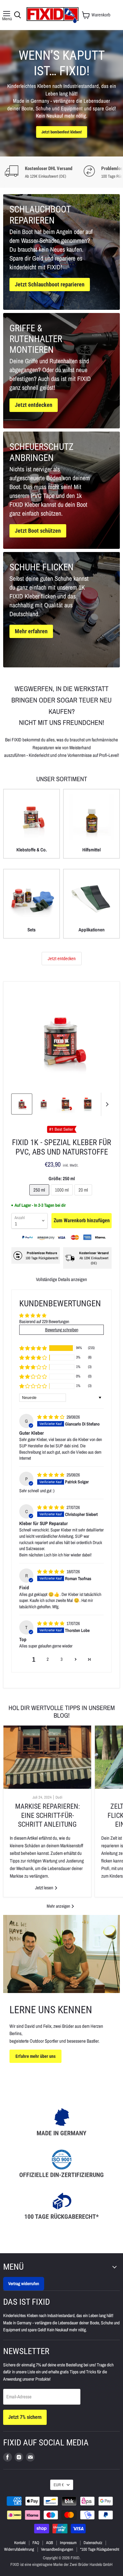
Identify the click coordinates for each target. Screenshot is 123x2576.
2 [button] (48, 1659)
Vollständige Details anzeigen (61, 1279)
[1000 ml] (63, 1197)
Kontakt (20, 2543)
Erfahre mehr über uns (35, 2056)
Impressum (68, 2543)
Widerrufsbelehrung (19, 2549)
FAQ (36, 2543)
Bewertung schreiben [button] (62, 1330)
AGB (50, 2543)
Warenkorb (101, 15)
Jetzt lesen (45, 1888)
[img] (51, 1417)
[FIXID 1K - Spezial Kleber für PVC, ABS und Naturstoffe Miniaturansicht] (22, 1104)
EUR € (59, 2485)
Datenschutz (93, 2543)
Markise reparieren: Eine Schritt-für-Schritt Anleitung (47, 1815)
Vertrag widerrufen (24, 2283)
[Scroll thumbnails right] (106, 1104)
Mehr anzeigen (59, 1906)
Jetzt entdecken (62, 959)
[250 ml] (40, 1197)
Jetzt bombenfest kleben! (61, 132)
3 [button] (61, 1659)
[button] (33, 1348)
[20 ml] (84, 1197)
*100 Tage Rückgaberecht (100, 2549)
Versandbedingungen (57, 2549)
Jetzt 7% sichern (25, 2417)
